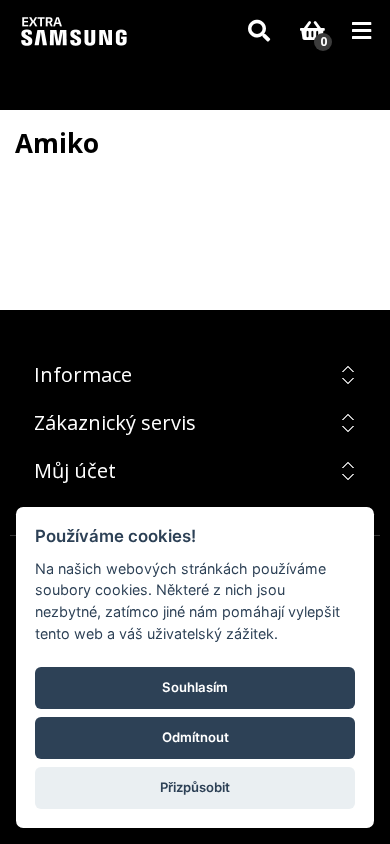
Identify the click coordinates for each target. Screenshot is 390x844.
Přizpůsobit (195, 787)
